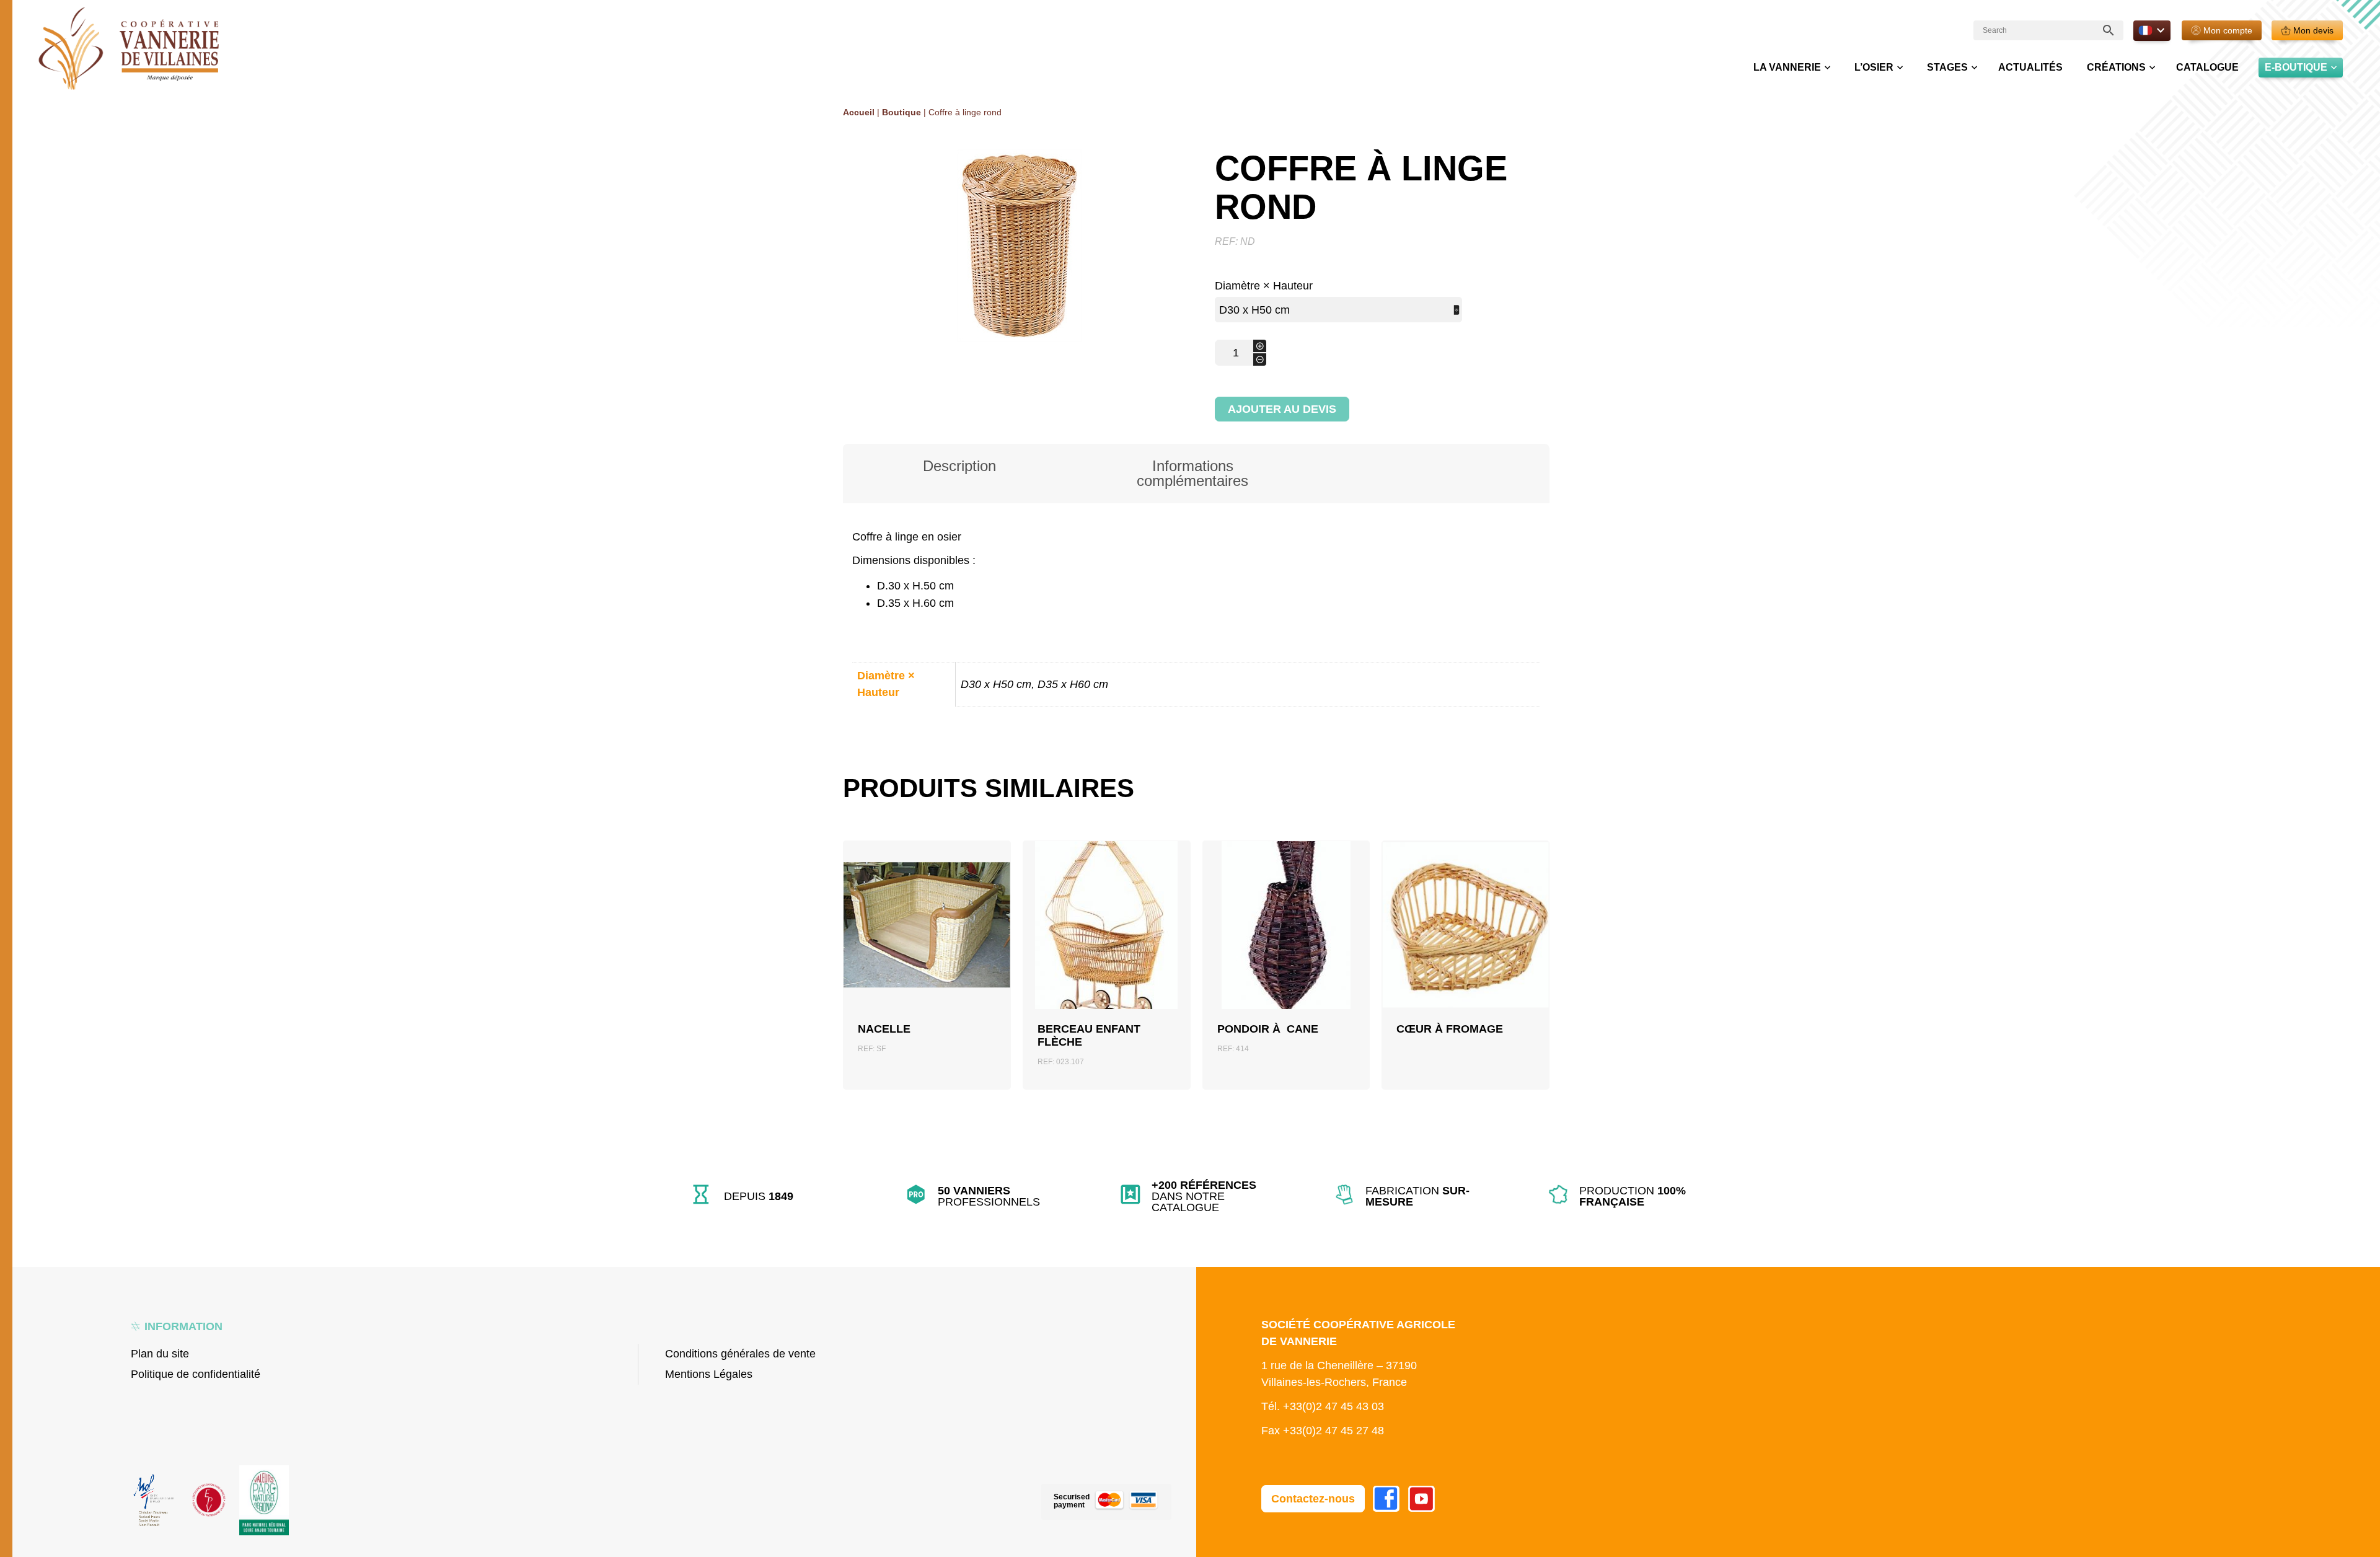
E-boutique (2296, 67)
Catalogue (2207, 67)
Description (959, 466)
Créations (2116, 67)
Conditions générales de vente (740, 1354)
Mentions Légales (709, 1374)
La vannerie (1787, 67)
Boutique (901, 112)
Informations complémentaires (1192, 473)
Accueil (859, 112)
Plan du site (160, 1354)
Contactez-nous (1313, 1499)
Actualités (2030, 67)
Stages (1947, 67)
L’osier (1874, 67)
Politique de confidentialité (196, 1374)
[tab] (959, 474)
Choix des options (1465, 955)
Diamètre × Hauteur (1264, 286)
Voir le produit (927, 954)
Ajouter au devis (1282, 409)
